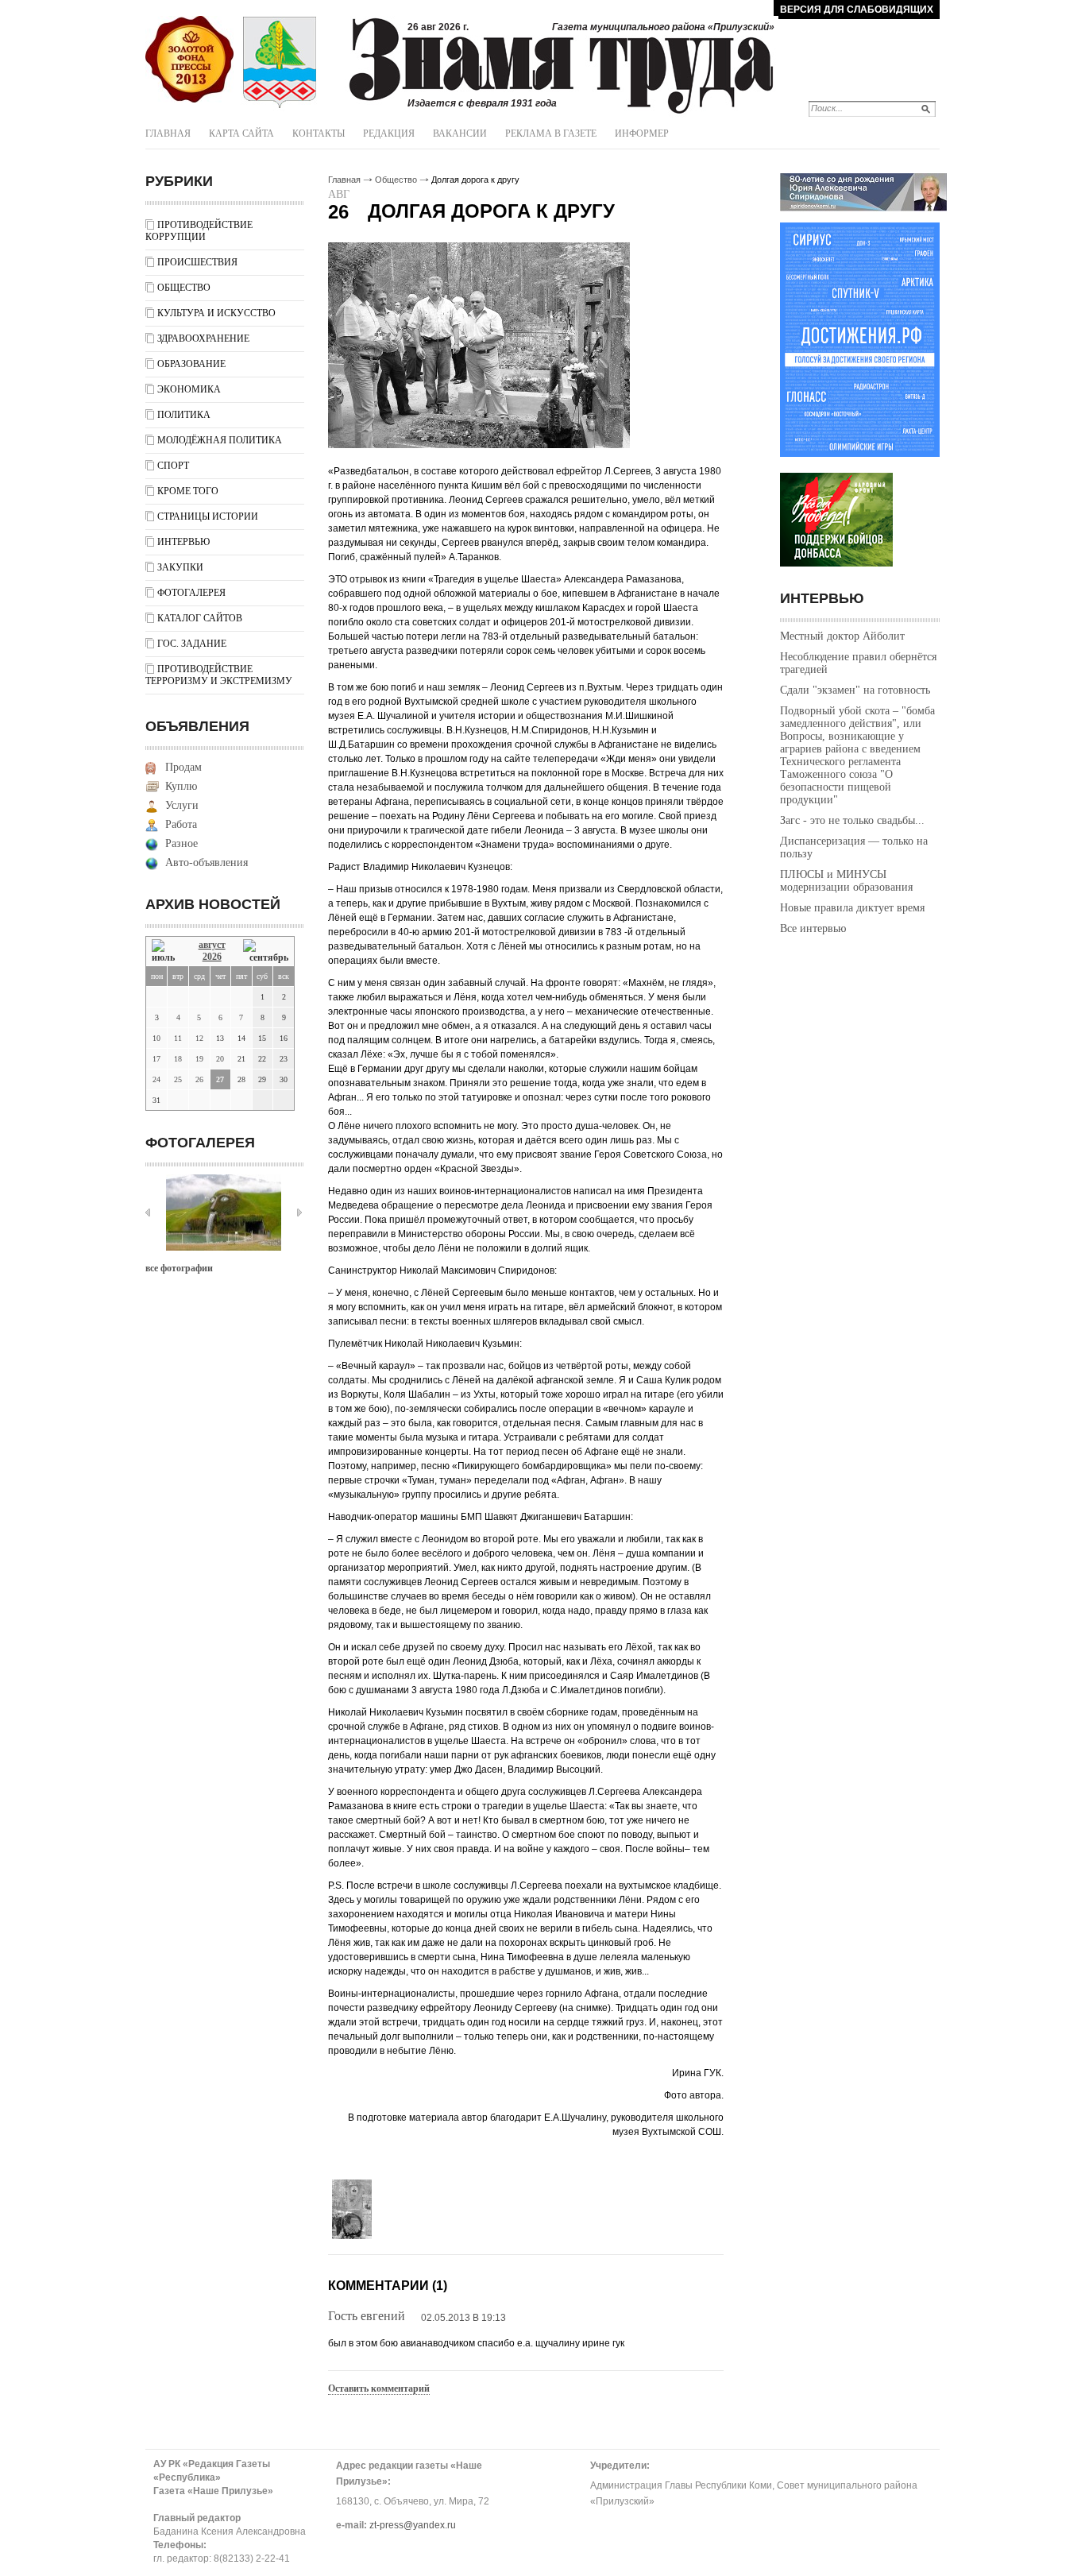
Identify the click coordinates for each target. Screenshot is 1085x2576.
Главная (168, 133)
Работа (181, 824)
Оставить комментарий (379, 2388)
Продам (183, 767)
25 (178, 1079)
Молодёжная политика (220, 440)
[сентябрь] (266, 951)
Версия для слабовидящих (857, 10)
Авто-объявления (207, 863)
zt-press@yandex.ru (413, 2525)
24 (156, 1079)
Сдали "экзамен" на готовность (855, 690)
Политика (184, 415)
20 (220, 1059)
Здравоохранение (203, 338)
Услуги (182, 805)
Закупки (180, 567)
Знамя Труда (189, 60)
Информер (642, 133)
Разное (181, 843)
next (299, 1213)
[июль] (166, 951)
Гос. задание (192, 644)
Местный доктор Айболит (842, 636)
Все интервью (813, 928)
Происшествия (197, 262)
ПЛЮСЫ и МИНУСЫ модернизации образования (846, 881)
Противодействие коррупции (199, 231)
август (212, 945)
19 (199, 1059)
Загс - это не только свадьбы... (852, 820)
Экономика (189, 389)
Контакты (319, 133)
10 (156, 1038)
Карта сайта (241, 133)
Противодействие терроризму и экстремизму (219, 675)
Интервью (183, 542)
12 (199, 1038)
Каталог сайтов (200, 618)
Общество (184, 288)
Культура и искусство (216, 313)
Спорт (173, 466)
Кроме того (188, 491)
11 (178, 1038)
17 (156, 1059)
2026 (212, 957)
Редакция (389, 133)
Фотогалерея (191, 593)
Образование (191, 364)
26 (199, 1079)
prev (148, 1213)
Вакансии (460, 133)
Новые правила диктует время (852, 908)
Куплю (181, 786)
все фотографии (179, 1268)
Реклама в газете (551, 133)
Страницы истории (208, 516)
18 (178, 1059)
